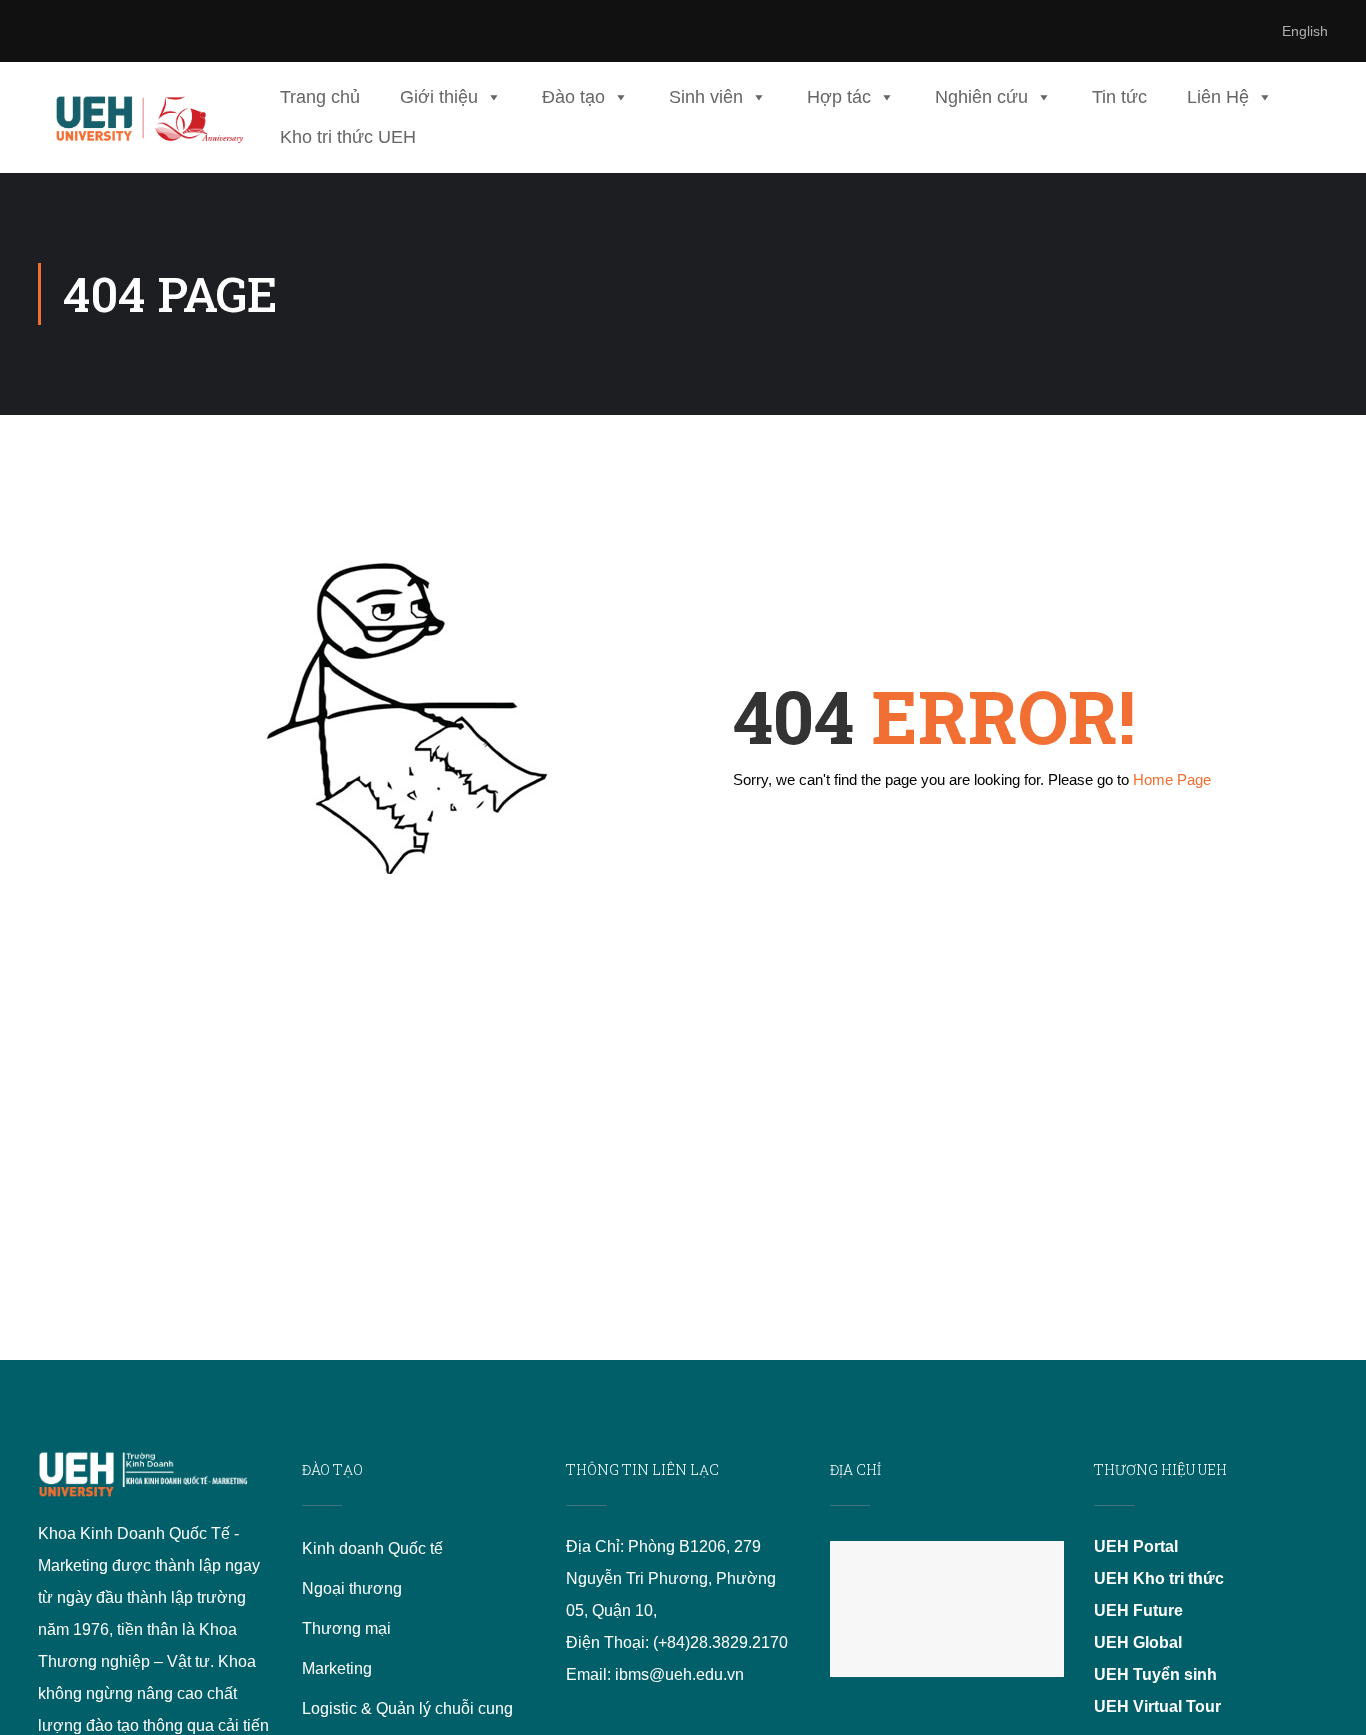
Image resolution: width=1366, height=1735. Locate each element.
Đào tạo (573, 97)
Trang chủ (320, 97)
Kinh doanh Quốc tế (372, 1548)
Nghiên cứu (981, 97)
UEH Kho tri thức (1159, 1578)
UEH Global (1138, 1642)
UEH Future (1138, 1610)
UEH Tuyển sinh (1155, 1674)
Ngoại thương (352, 1588)
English (1305, 31)
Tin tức (1119, 97)
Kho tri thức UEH (348, 137)
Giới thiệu (439, 97)
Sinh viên (706, 97)
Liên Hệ (1218, 97)
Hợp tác (839, 97)
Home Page (1172, 779)
